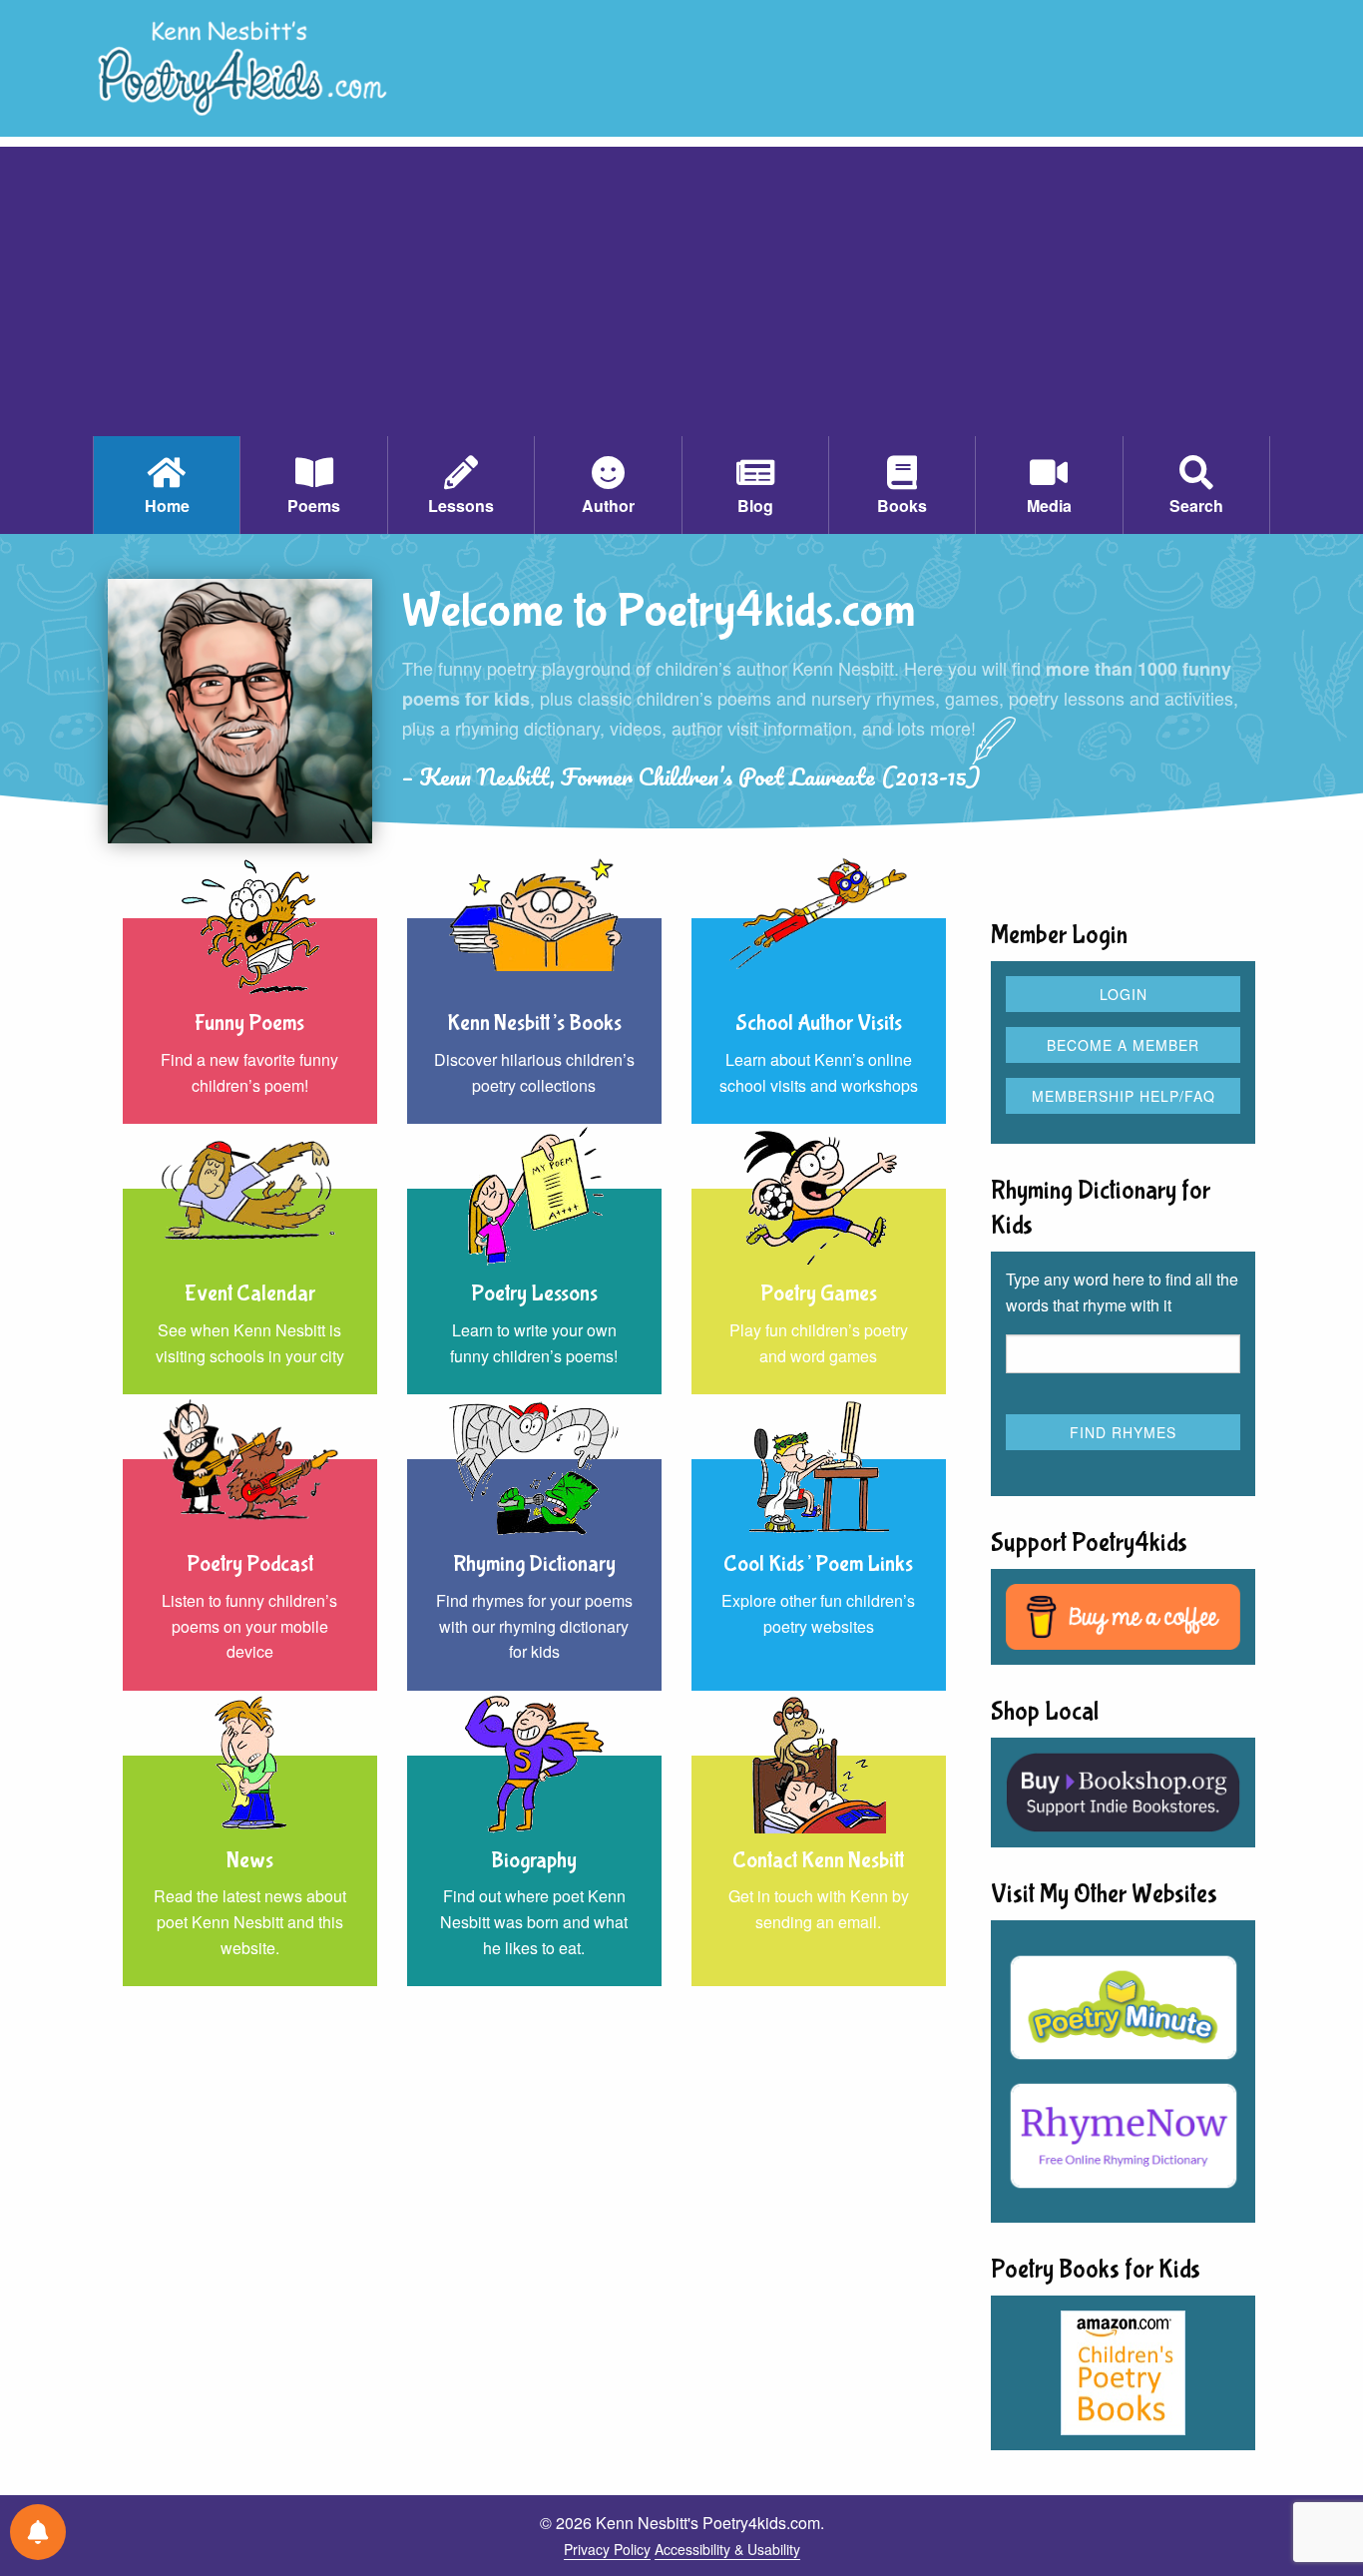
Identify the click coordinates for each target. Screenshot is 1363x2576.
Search (1196, 506)
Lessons (461, 506)
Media (1049, 506)
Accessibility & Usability (727, 2549)
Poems (314, 506)
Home (167, 506)
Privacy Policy (607, 2549)
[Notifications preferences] (38, 2532)
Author (608, 506)
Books (902, 506)
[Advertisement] (681, 286)
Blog (755, 506)
